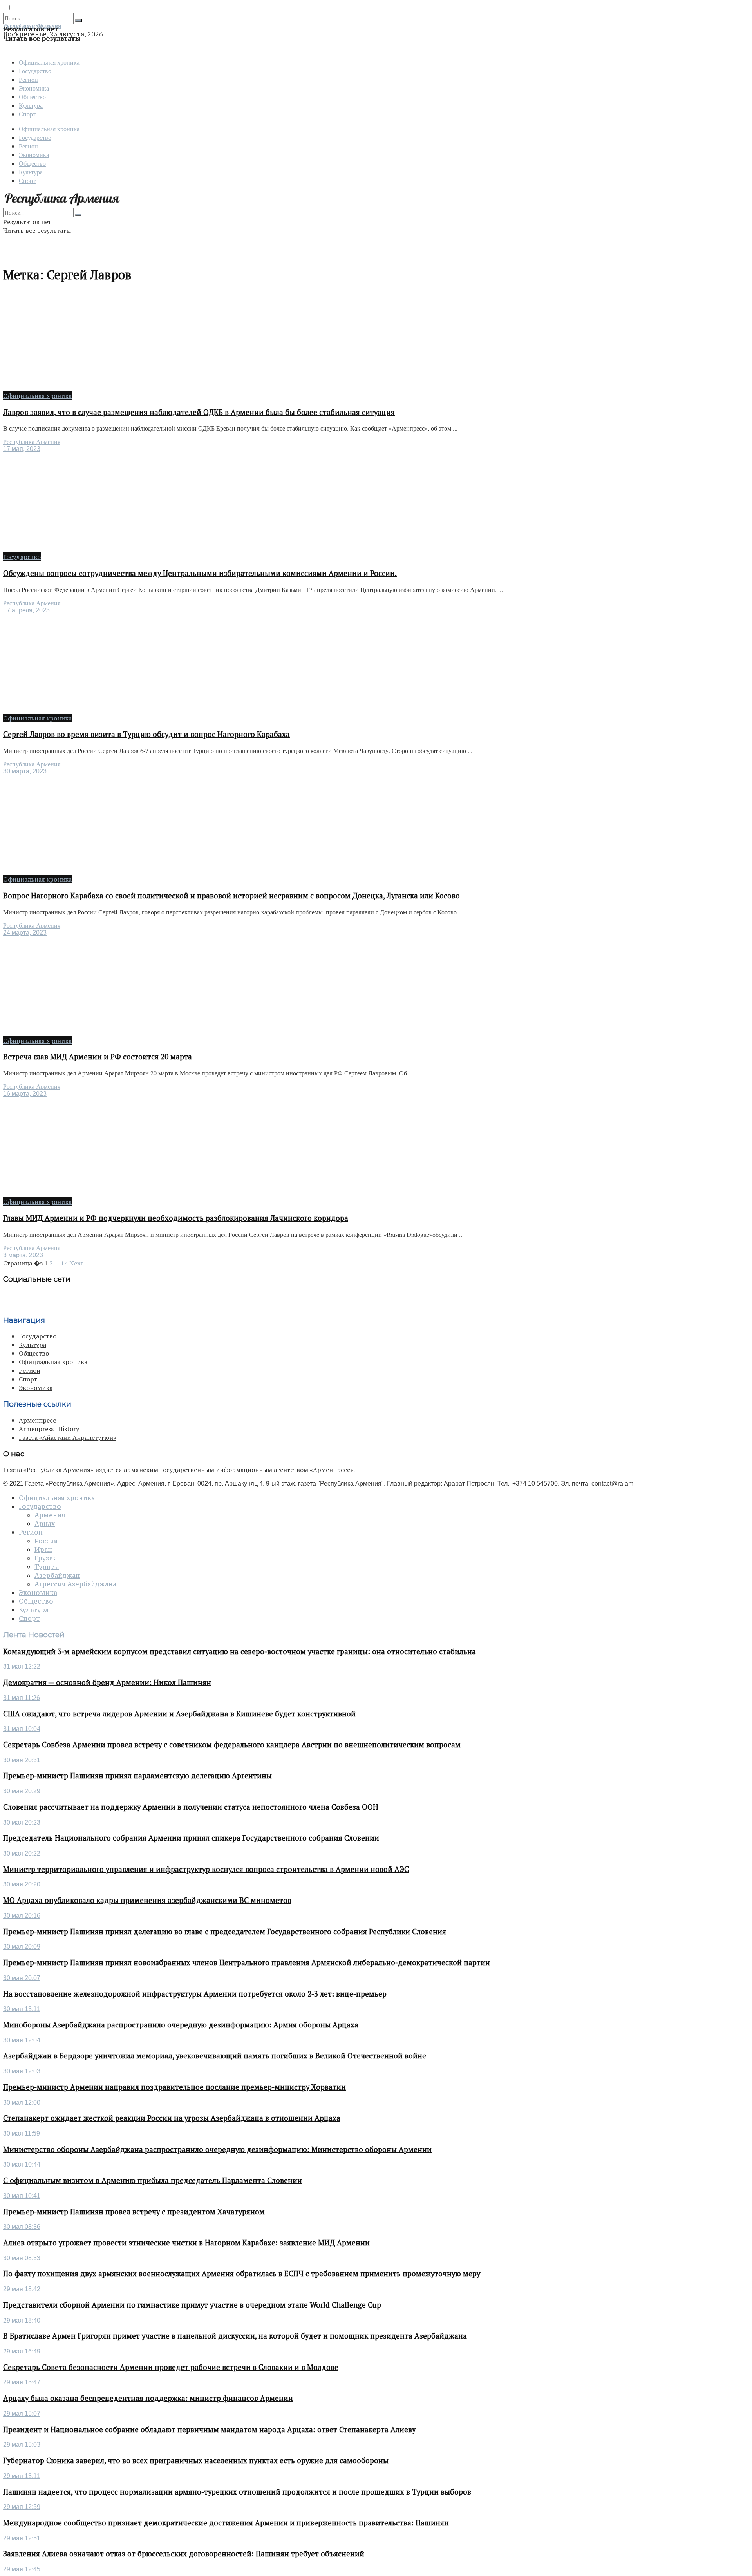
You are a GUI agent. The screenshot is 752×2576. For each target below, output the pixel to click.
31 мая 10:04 (22, 1729)
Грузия (46, 1558)
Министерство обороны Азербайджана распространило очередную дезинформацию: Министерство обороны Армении (217, 2149)
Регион (28, 79)
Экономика (34, 88)
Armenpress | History (49, 1429)
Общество (32, 97)
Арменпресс (37, 1420)
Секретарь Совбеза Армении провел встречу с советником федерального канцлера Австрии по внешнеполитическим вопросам (232, 1745)
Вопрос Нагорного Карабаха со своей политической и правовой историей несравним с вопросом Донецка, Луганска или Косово (231, 896)
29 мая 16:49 (22, 2351)
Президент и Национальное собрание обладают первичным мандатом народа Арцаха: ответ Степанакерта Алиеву (209, 2429)
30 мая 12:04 (22, 2040)
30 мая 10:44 (22, 2164)
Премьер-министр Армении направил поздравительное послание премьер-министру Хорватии (174, 2087)
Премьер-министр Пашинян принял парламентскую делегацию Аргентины (137, 1776)
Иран (43, 1550)
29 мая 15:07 (22, 2414)
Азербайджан (57, 1575)
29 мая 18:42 (22, 2289)
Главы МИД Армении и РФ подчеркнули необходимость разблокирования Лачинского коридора (176, 1218)
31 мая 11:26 (22, 1698)
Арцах (45, 1524)
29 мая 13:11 (22, 2476)
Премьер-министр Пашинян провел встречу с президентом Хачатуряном (134, 2212)
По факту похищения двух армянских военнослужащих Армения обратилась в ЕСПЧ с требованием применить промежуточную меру (242, 2274)
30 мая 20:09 (22, 1947)
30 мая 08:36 (22, 2227)
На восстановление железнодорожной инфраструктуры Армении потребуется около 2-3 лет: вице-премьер (195, 1994)
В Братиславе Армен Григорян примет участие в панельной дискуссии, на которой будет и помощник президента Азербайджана (235, 2336)
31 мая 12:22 (22, 1666)
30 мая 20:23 (22, 1822)
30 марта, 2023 (25, 771)
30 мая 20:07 (22, 1978)
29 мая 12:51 (22, 2538)
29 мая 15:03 (22, 2445)
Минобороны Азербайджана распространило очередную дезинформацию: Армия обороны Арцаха (181, 2025)
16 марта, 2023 (25, 1094)
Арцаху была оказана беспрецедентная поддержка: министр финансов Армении (148, 2398)
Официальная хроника (49, 62)
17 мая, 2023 (22, 449)
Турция (47, 1567)
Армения (50, 1515)
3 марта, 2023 (23, 1255)
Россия (46, 1541)
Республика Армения (32, 442)
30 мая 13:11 (22, 2009)
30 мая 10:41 (22, 2196)
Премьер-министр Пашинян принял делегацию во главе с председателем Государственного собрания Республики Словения (225, 1932)
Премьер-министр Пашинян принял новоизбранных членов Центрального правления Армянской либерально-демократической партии (247, 1962)
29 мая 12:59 (22, 2507)
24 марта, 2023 (25, 933)
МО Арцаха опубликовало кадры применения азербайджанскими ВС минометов (147, 1900)
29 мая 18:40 (22, 2320)
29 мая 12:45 (22, 2569)
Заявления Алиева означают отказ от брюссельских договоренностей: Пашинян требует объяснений (184, 2554)
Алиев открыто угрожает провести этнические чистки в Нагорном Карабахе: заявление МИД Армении (186, 2243)
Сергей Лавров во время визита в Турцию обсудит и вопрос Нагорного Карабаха (146, 734)
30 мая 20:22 (22, 1853)
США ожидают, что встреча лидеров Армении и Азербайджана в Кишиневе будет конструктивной (179, 1714)
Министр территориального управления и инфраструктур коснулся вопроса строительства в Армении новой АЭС (206, 1869)
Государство (35, 71)
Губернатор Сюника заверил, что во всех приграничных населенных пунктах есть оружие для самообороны (196, 2460)
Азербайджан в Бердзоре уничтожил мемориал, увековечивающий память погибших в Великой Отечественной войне (215, 2056)
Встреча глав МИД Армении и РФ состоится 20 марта (98, 1057)
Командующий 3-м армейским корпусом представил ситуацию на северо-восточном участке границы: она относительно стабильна (240, 1651)
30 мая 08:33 (22, 2258)
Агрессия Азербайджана (75, 1584)
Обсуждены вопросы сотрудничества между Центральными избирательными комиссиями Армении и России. (200, 573)
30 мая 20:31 (22, 1760)
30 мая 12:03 (22, 2071)
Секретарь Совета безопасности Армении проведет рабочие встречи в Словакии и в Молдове (171, 2367)
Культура (31, 105)
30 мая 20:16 (22, 1916)
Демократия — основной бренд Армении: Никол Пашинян (107, 1682)
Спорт (27, 114)
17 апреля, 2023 (26, 610)
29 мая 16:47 (22, 2382)
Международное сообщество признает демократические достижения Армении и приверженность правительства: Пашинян (226, 2523)
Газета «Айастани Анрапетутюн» (68, 1437)
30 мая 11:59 (22, 2133)
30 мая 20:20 (22, 1884)
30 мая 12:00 (22, 2103)
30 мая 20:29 (22, 1791)
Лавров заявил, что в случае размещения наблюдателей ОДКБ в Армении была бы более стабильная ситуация (199, 412)
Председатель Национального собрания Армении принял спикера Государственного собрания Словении (191, 1838)
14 (64, 1263)
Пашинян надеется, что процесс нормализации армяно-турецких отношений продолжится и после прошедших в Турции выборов (237, 2492)
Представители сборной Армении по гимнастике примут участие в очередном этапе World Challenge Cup (192, 2305)
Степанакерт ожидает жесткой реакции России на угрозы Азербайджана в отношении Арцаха (172, 2118)
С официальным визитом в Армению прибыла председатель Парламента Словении (153, 2180)
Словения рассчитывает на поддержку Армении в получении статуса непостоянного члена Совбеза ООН (191, 1807)
